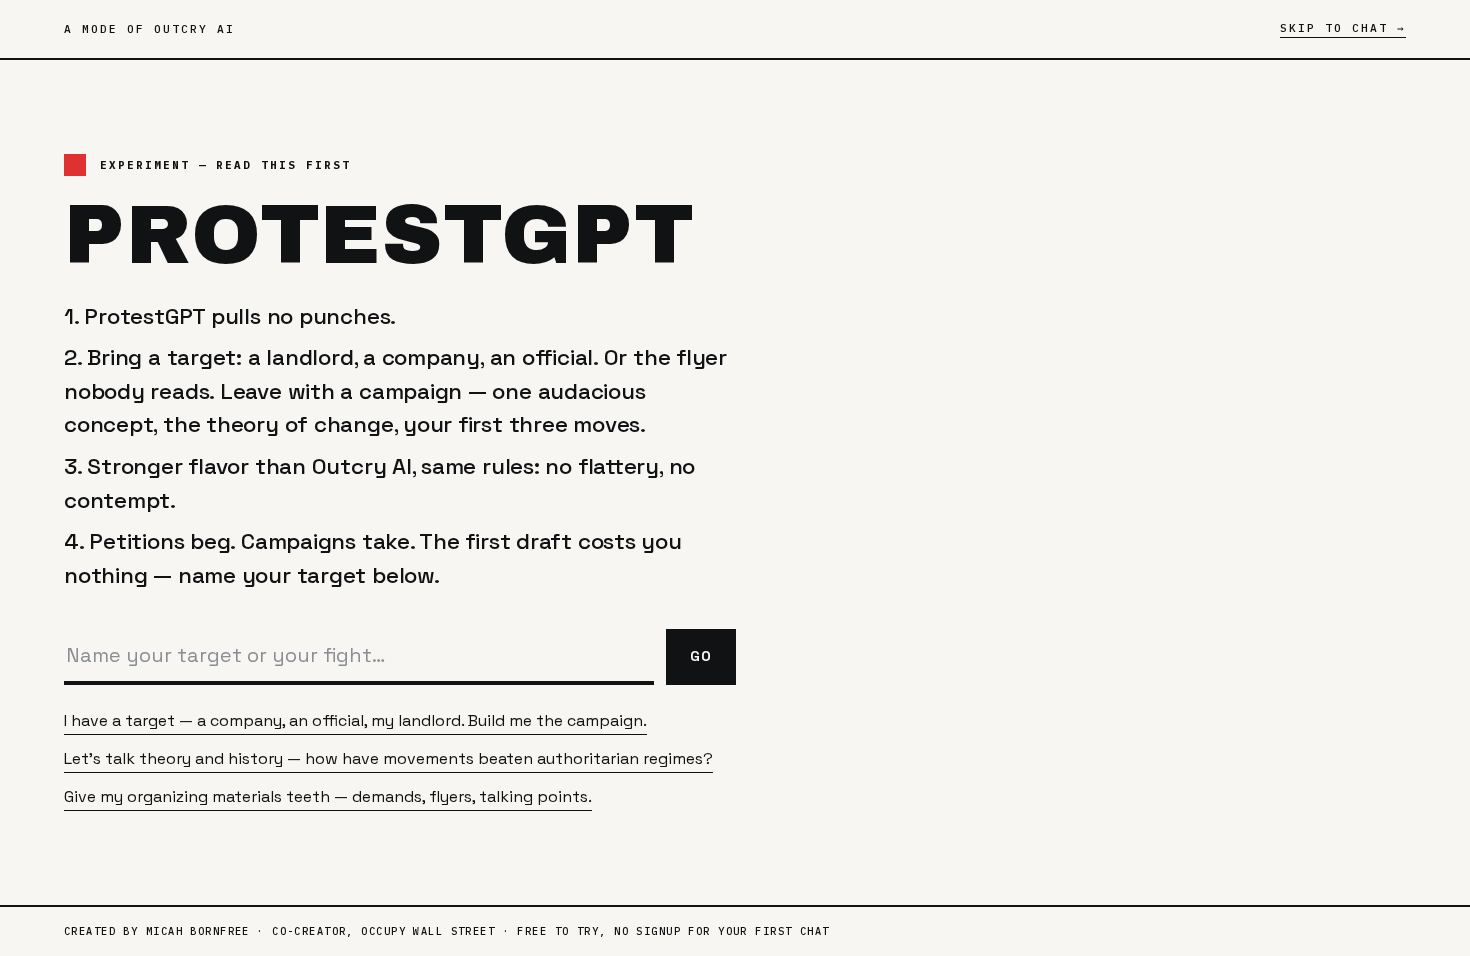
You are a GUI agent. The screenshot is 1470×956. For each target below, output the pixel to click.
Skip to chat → (1343, 28)
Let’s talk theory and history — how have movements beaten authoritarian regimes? (388, 758)
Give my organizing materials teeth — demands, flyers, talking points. (328, 796)
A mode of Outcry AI (149, 29)
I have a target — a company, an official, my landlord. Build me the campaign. (355, 720)
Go (701, 656)
